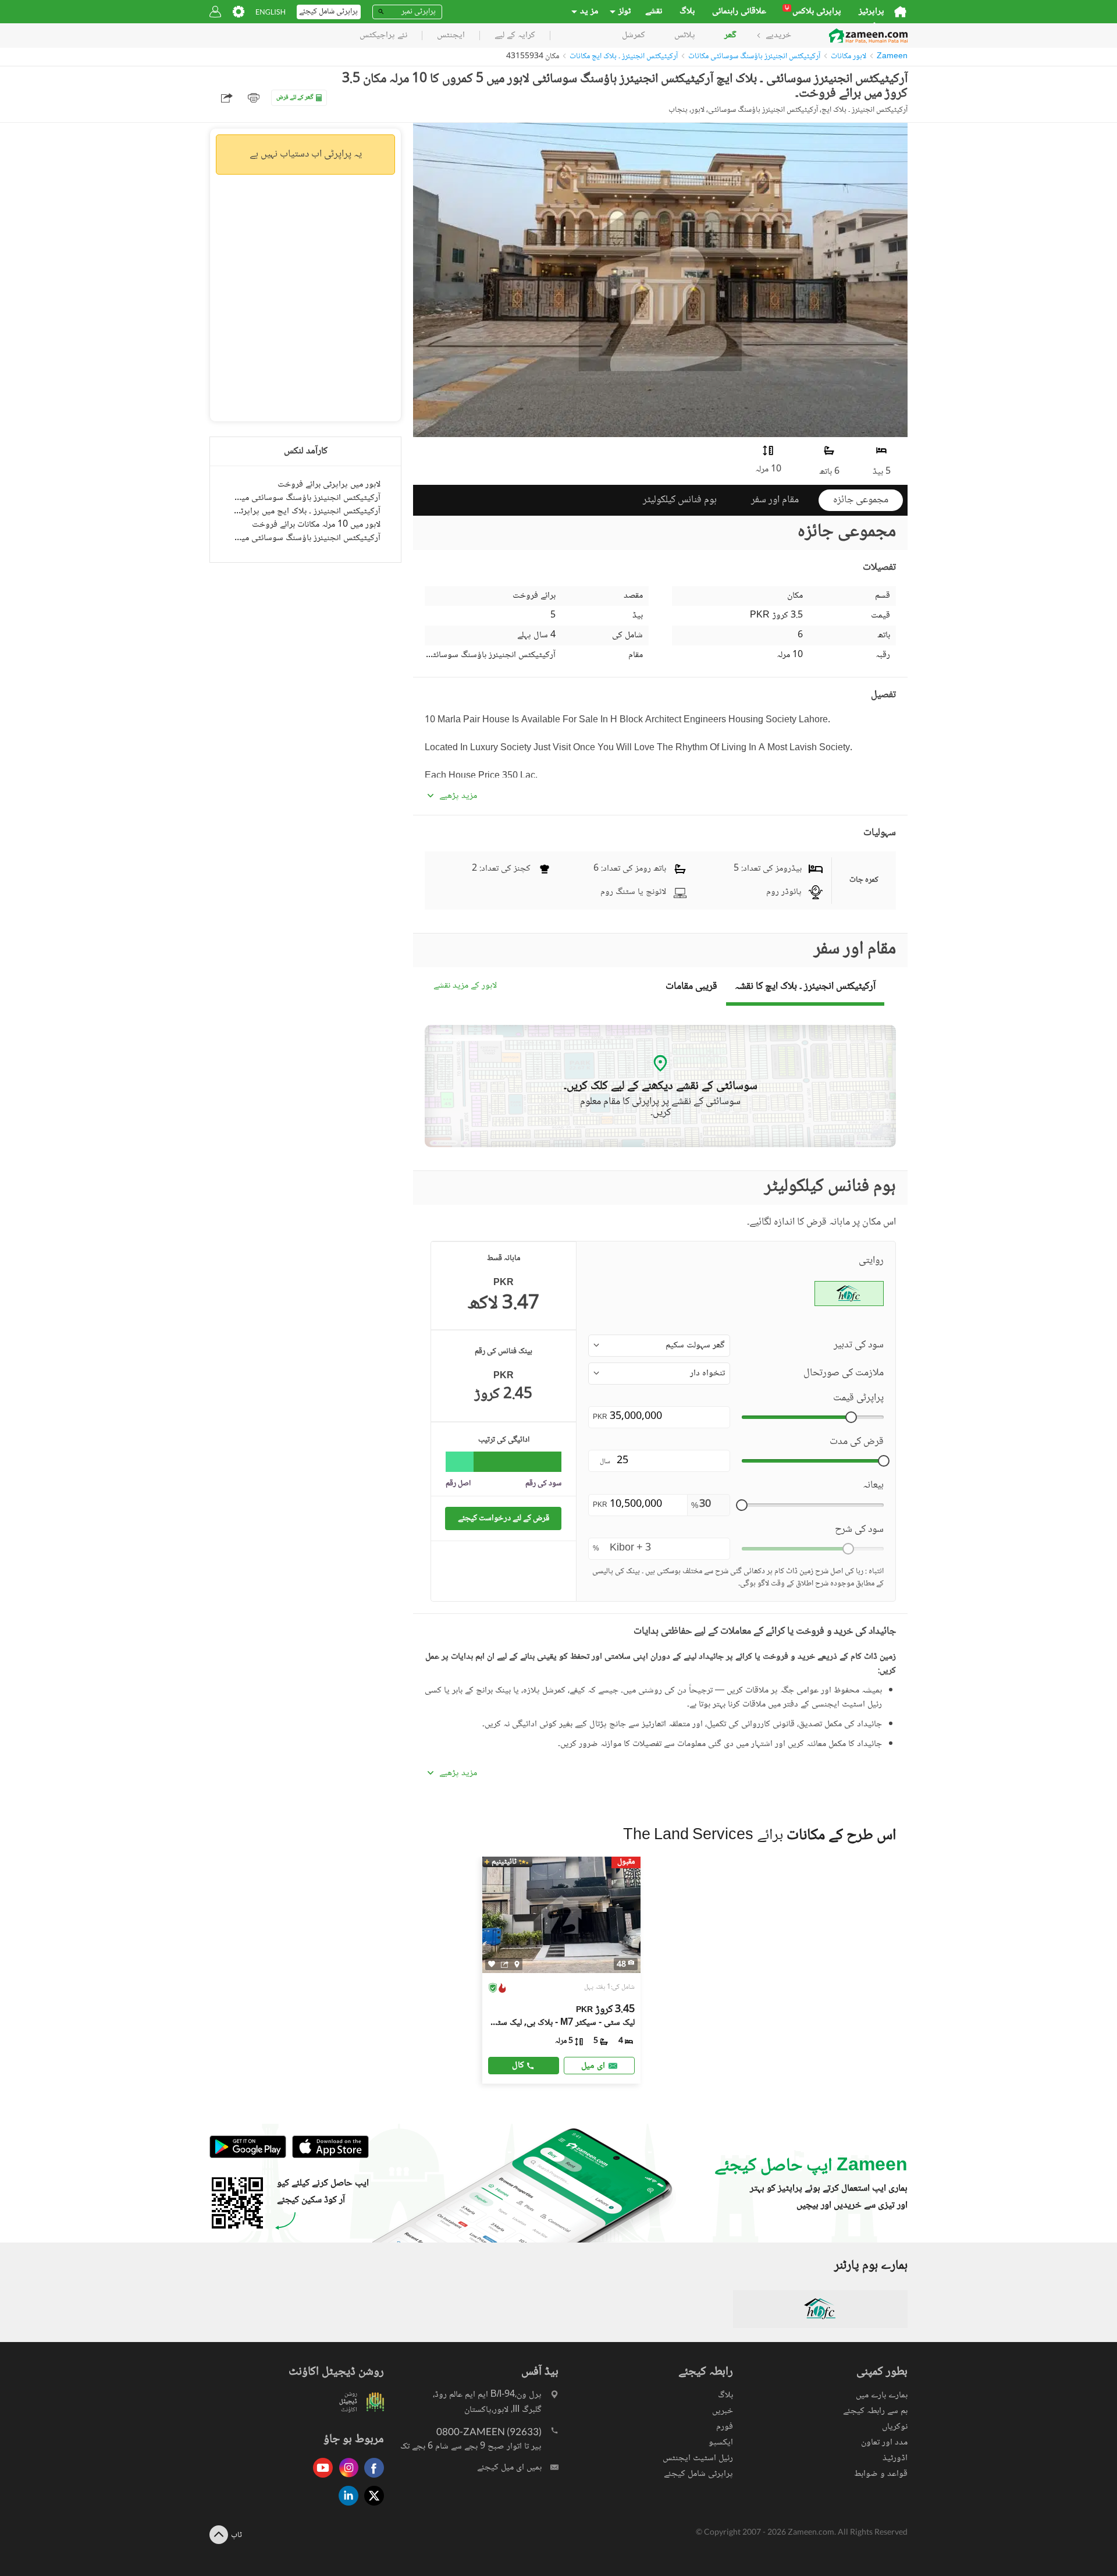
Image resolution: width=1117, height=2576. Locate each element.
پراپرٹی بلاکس (813, 12)
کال (518, 2065)
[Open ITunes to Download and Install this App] (328, 2156)
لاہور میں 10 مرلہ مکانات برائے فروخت (316, 525)
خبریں (723, 2411)
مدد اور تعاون (884, 2442)
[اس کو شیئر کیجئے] (505, 1964)
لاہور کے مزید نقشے (465, 986)
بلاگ (687, 12)
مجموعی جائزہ (861, 500)
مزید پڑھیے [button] (458, 796)
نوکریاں (895, 2427)
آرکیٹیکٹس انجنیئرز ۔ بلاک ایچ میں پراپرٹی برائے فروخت (305, 511)
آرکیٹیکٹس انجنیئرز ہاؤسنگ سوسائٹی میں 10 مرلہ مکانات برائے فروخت (305, 538)
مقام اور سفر (775, 500)
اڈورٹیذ (895, 2458)
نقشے (654, 12)
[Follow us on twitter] (371, 2506)
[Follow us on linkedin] (346, 2506)
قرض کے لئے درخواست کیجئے (504, 1518)
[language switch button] (271, 12)
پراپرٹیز (871, 12)
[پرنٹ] (254, 98)
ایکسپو (721, 2442)
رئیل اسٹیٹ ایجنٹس (698, 2458)
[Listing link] (562, 1970)
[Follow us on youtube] (320, 2479)
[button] (659, 1346)
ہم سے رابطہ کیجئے (875, 2411)
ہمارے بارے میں (882, 2395)
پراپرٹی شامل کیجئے (698, 2474)
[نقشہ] (517, 1964)
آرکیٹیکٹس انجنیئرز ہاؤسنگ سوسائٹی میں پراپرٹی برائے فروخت (305, 498)
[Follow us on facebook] (371, 2479)
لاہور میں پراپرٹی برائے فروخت (329, 485)
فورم (725, 2427)
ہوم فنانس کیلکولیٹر (680, 500)
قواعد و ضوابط (881, 2474)
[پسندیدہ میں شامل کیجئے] (492, 1964)
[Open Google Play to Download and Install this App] (248, 2156)
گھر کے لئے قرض (295, 97)
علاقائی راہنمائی (739, 12)
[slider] (851, 1417)
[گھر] (900, 12)
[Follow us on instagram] (346, 2479)
